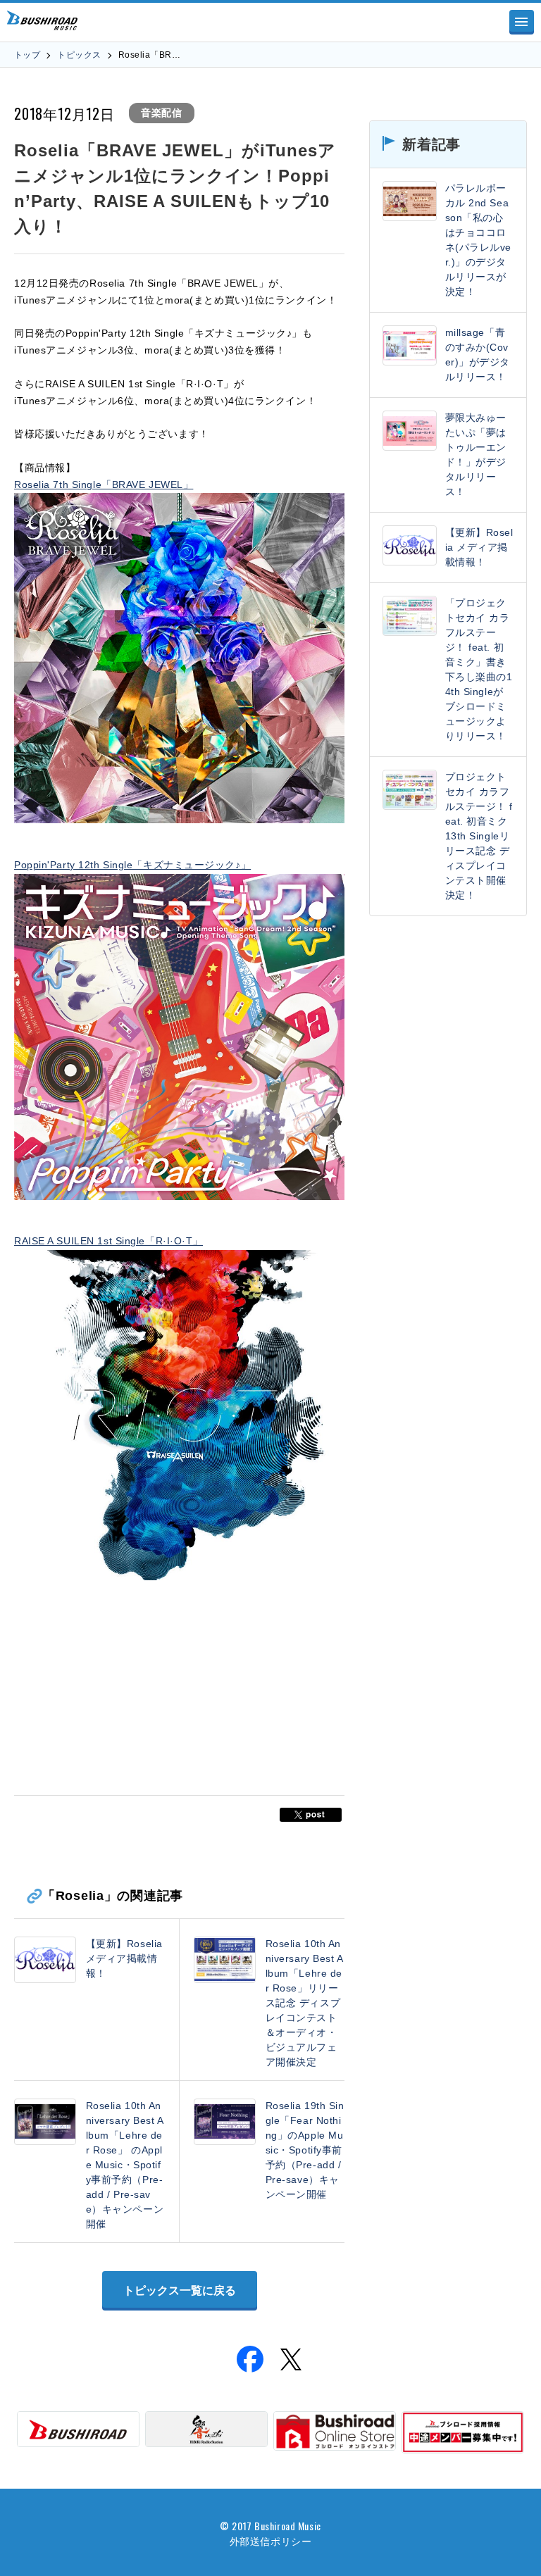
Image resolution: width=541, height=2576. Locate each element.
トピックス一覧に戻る (180, 2290)
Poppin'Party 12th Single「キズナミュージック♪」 (132, 865)
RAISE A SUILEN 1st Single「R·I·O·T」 (108, 1241)
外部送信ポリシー (270, 2540)
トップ (27, 55)
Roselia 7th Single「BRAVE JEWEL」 (104, 484)
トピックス (79, 55)
